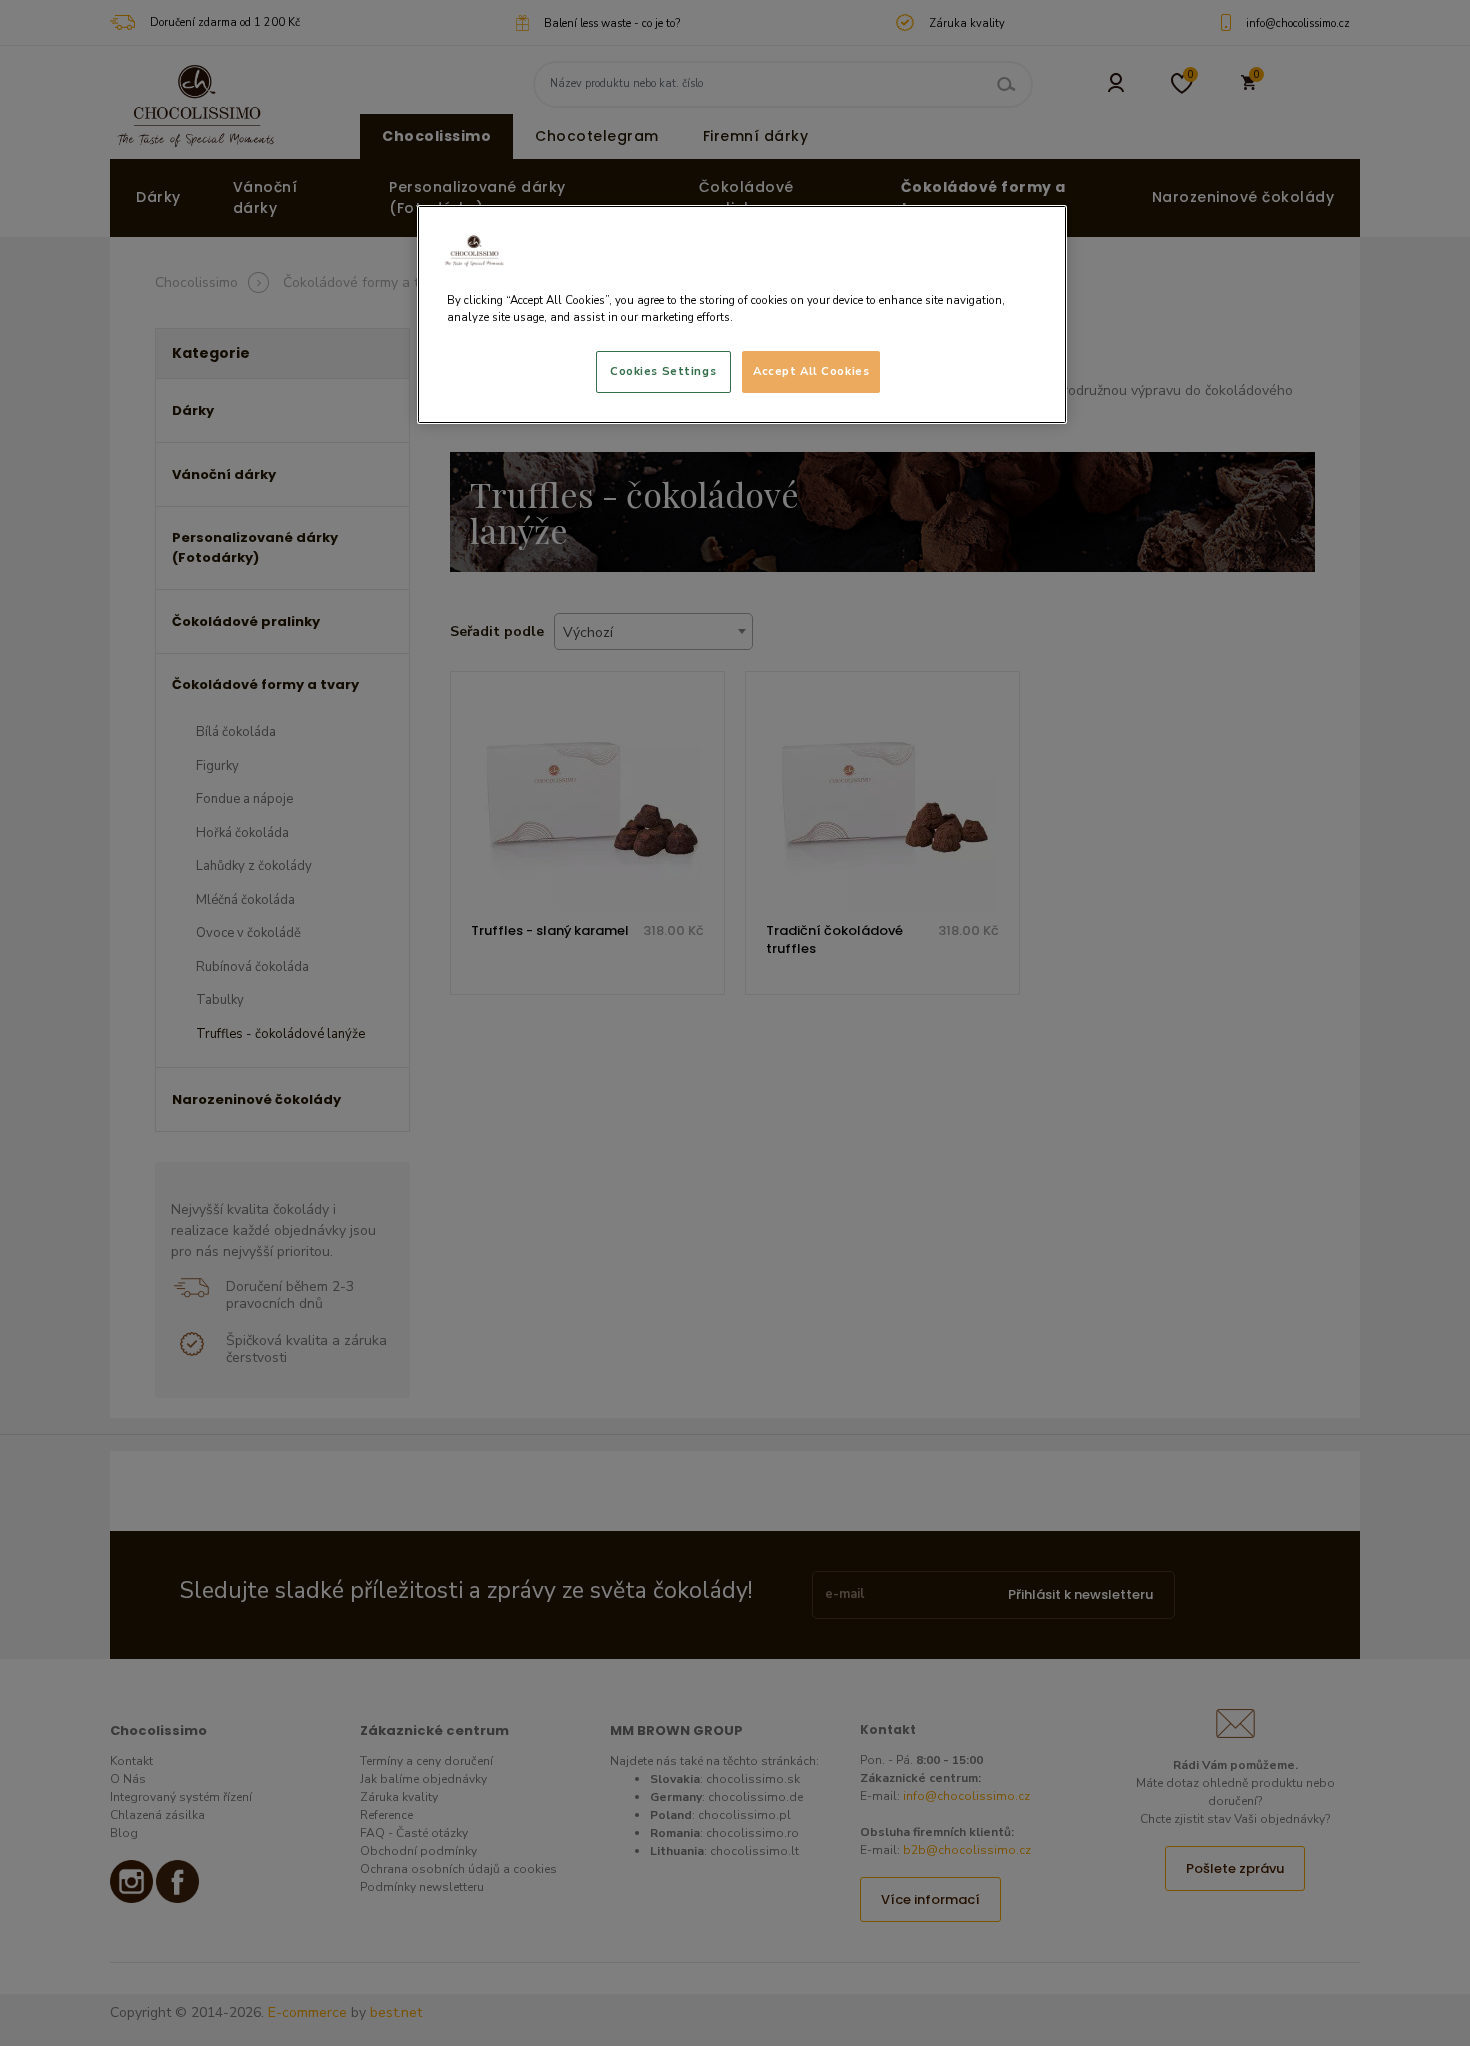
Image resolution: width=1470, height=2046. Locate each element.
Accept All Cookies (811, 371)
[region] (742, 314)
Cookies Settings (663, 371)
